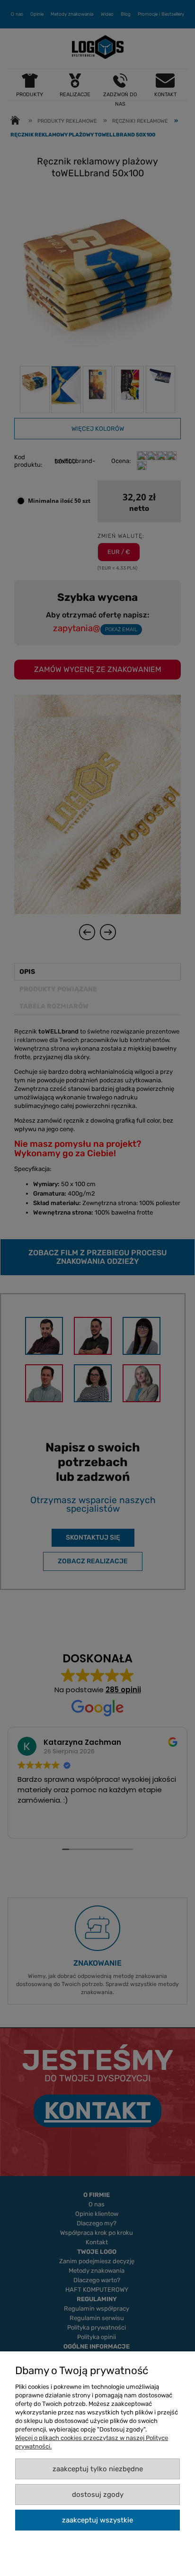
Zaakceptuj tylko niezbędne (98, 2469)
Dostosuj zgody (98, 2494)
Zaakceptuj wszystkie (97, 2520)
